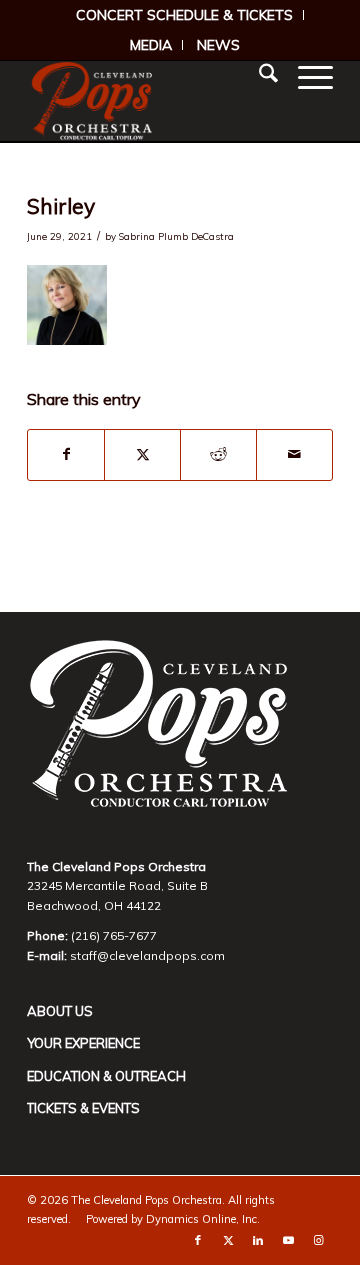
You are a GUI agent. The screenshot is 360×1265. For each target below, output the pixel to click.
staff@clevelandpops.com (147, 955)
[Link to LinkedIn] (258, 1240)
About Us (60, 1011)
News (218, 45)
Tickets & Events (83, 1108)
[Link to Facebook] (198, 1240)
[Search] (258, 76)
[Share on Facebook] (66, 455)
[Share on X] (142, 455)
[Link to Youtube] (288, 1240)
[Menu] (305, 76)
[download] (149, 101)
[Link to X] (228, 1240)
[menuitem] (185, 15)
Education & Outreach (106, 1076)
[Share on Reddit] (218, 455)
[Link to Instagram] (318, 1240)
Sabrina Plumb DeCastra (176, 236)
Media (151, 45)
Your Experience (83, 1043)
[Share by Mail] (294, 455)
